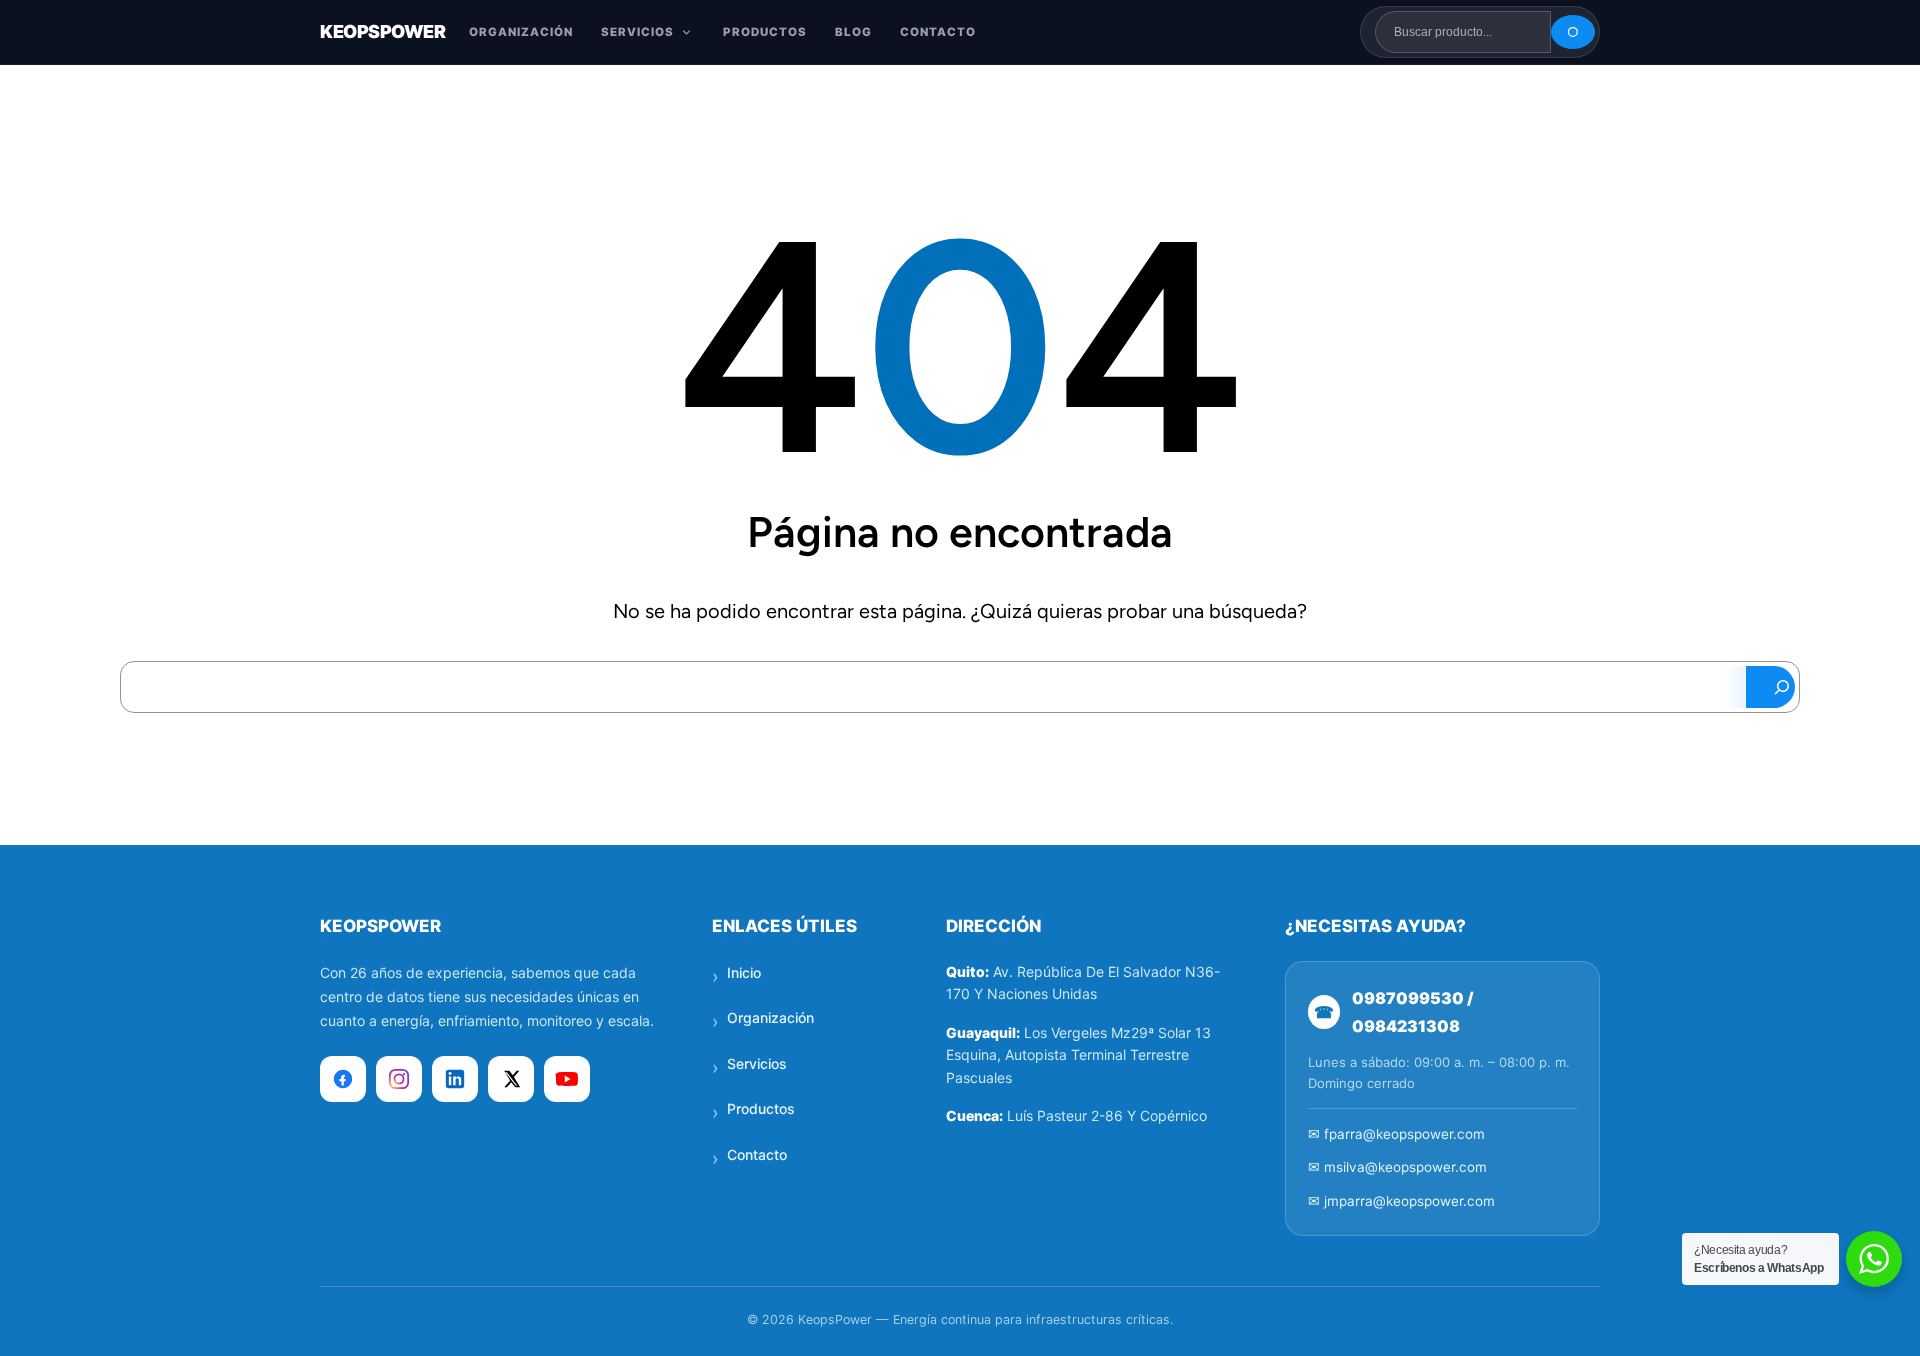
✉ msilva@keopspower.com (1397, 1167)
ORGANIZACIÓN (521, 32)
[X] (511, 1079)
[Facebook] (343, 1079)
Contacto (757, 1154)
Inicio (744, 972)
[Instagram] (399, 1079)
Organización (770, 1017)
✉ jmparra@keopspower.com (1401, 1201)
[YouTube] (567, 1079)
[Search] (1770, 687)
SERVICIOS (637, 32)
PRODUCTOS (765, 32)
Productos (761, 1108)
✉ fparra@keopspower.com (1396, 1134)
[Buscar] (1573, 32)
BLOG (853, 32)
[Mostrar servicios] (686, 32)
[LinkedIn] (455, 1079)
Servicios (757, 1063)
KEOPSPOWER (382, 31)
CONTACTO (938, 32)
